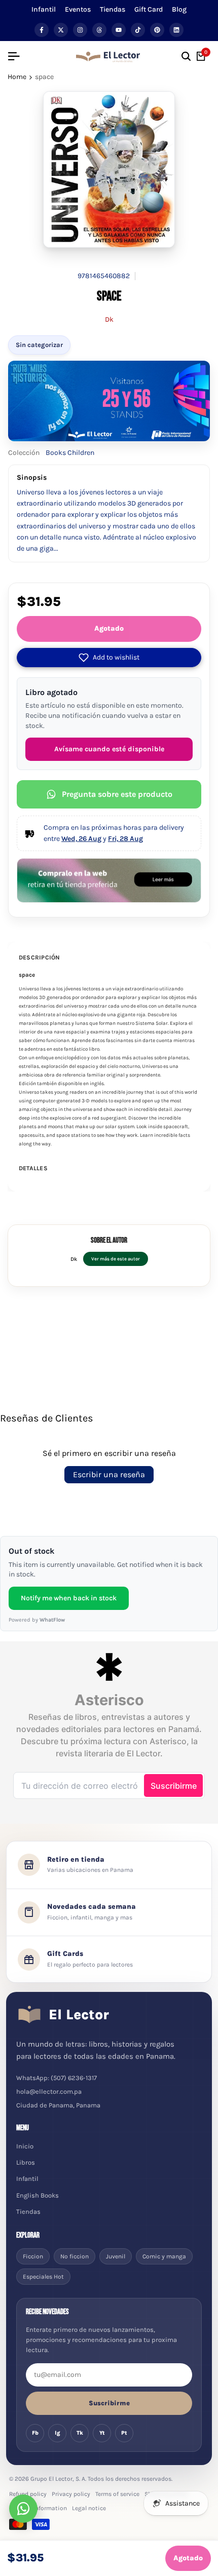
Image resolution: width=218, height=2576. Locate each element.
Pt (124, 2433)
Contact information (38, 2508)
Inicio (25, 2146)
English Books (38, 2195)
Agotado (109, 628)
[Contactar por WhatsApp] (23, 2509)
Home (17, 77)
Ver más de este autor (116, 1259)
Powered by (37, 1620)
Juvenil (116, 2256)
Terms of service (117, 2494)
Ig (58, 2433)
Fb (35, 2433)
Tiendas (113, 9)
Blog (179, 9)
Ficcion (33, 2256)
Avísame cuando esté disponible (109, 749)
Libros (26, 2162)
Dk (109, 319)
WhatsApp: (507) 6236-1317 (57, 2078)
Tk (80, 2433)
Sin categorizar (39, 345)
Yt (102, 2433)
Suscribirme (109, 2403)
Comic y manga (164, 2256)
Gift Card (149, 9)
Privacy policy (71, 2494)
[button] (109, 658)
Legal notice (89, 2508)
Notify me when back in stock (69, 1598)
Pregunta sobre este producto (117, 794)
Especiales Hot (43, 2277)
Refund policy (28, 2494)
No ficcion (75, 2256)
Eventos (78, 9)
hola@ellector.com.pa (49, 2091)
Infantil (44, 9)
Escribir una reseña (109, 1474)
